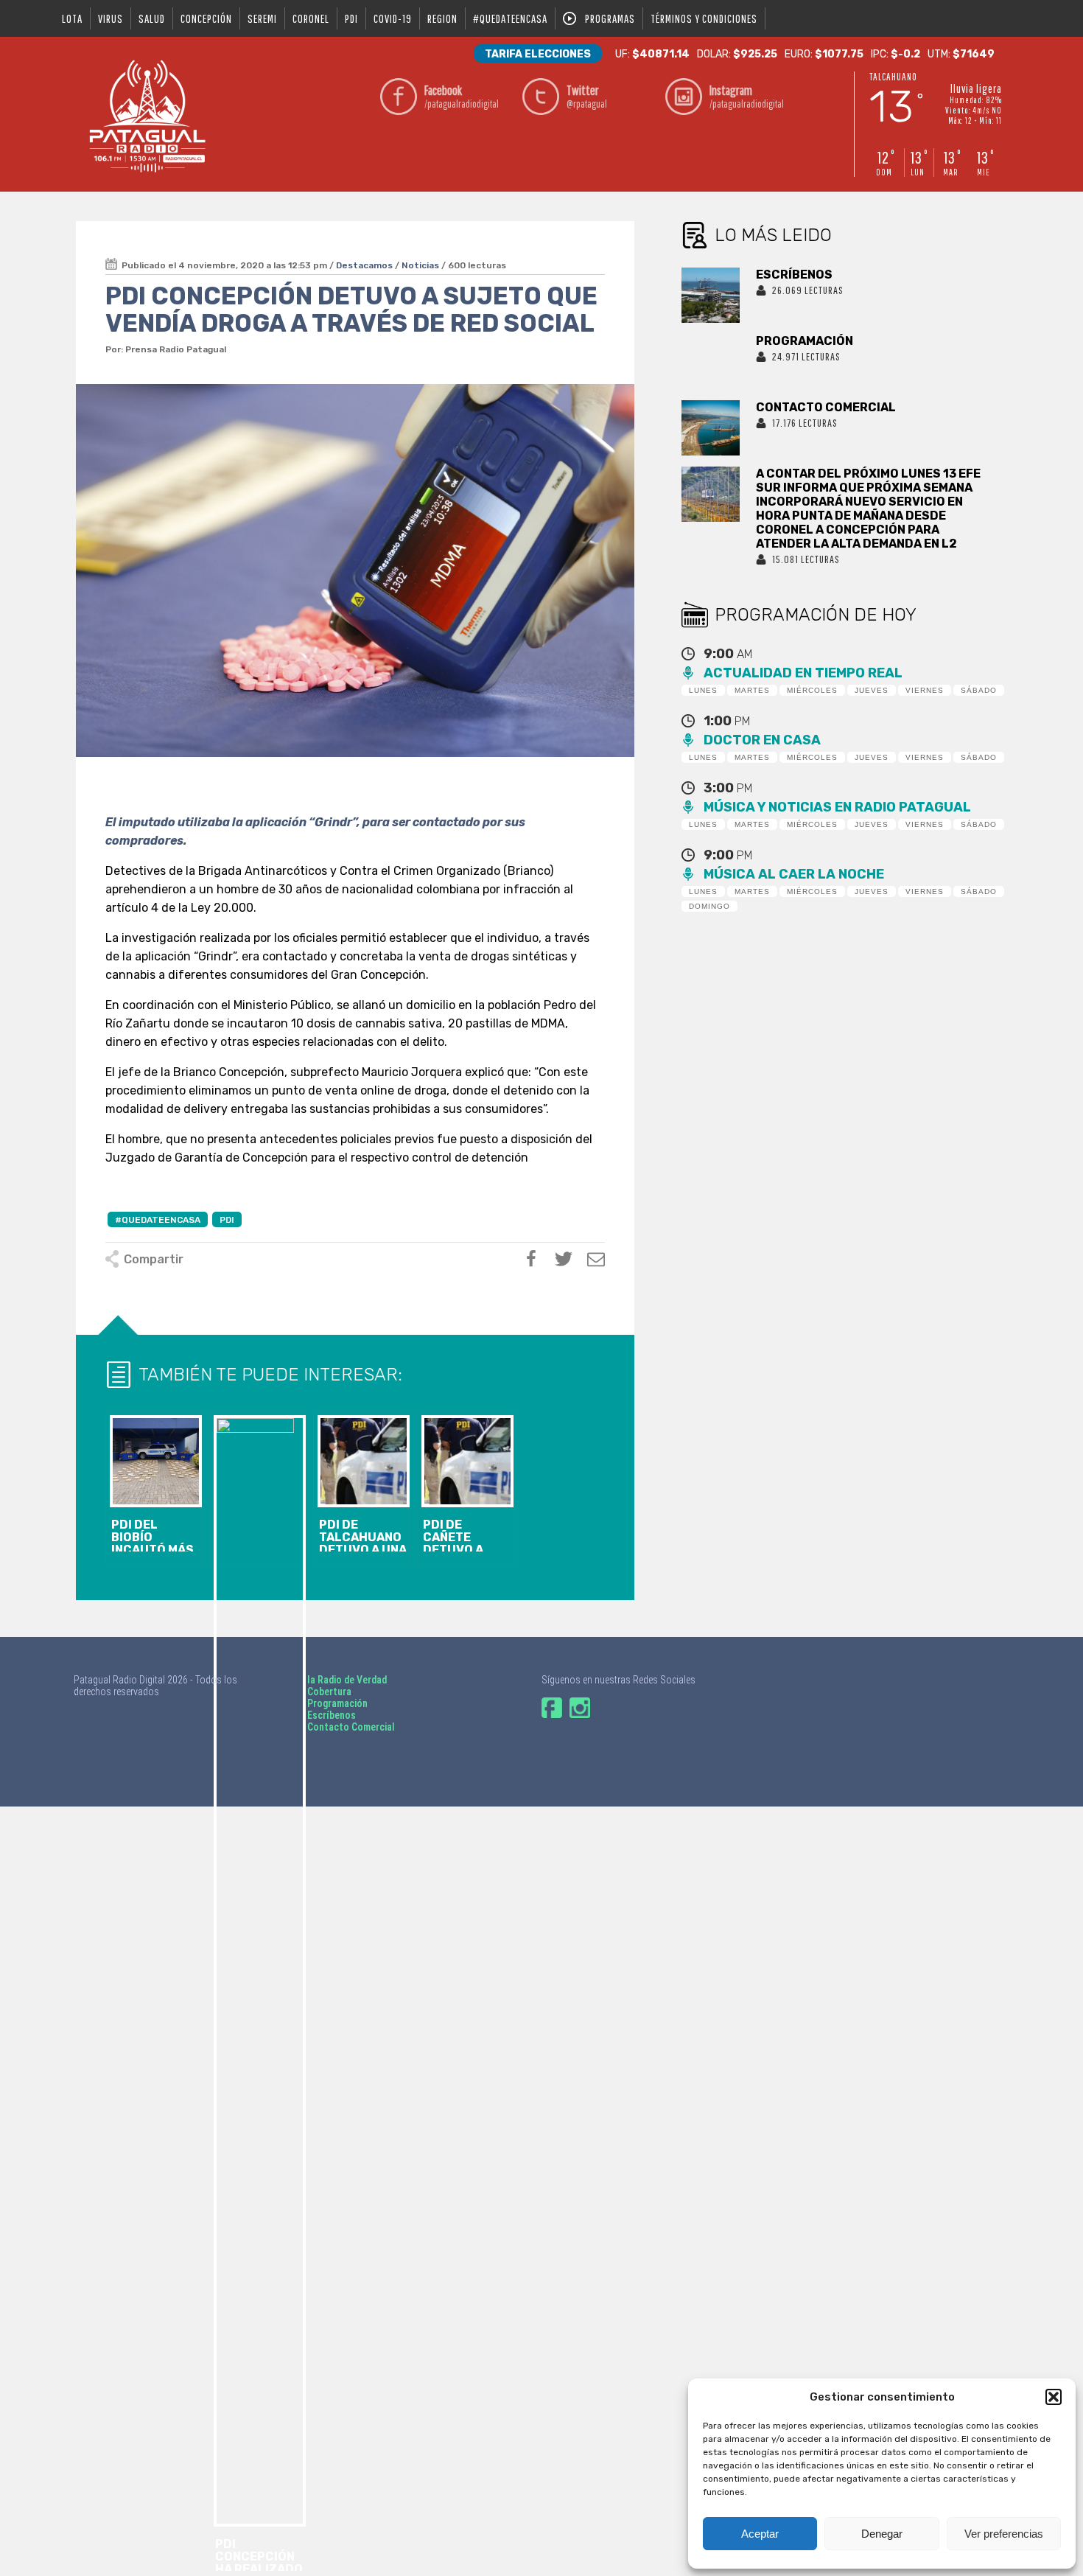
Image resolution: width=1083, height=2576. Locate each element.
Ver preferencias (1004, 2534)
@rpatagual (587, 96)
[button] (1054, 2397)
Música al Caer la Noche (794, 874)
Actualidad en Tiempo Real (803, 673)
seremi (262, 18)
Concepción (206, 18)
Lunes (703, 690)
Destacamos (364, 265)
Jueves (872, 690)
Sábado (979, 690)
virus (111, 18)
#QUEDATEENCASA (510, 18)
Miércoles (812, 690)
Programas (610, 18)
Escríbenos (332, 1715)
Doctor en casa (762, 740)
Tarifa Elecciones (538, 54)
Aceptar (760, 2534)
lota (72, 18)
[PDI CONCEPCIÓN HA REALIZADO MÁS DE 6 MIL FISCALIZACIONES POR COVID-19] (258, 1489)
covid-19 (393, 18)
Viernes (925, 690)
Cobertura (329, 1692)
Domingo (709, 906)
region (442, 18)
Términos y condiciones (704, 18)
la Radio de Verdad (347, 1680)
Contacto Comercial (351, 1727)
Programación (337, 1703)
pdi (351, 18)
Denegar (882, 2534)
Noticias (420, 265)
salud (152, 18)
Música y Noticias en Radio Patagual (837, 807)
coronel (311, 18)
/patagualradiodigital (462, 96)
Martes (752, 690)
